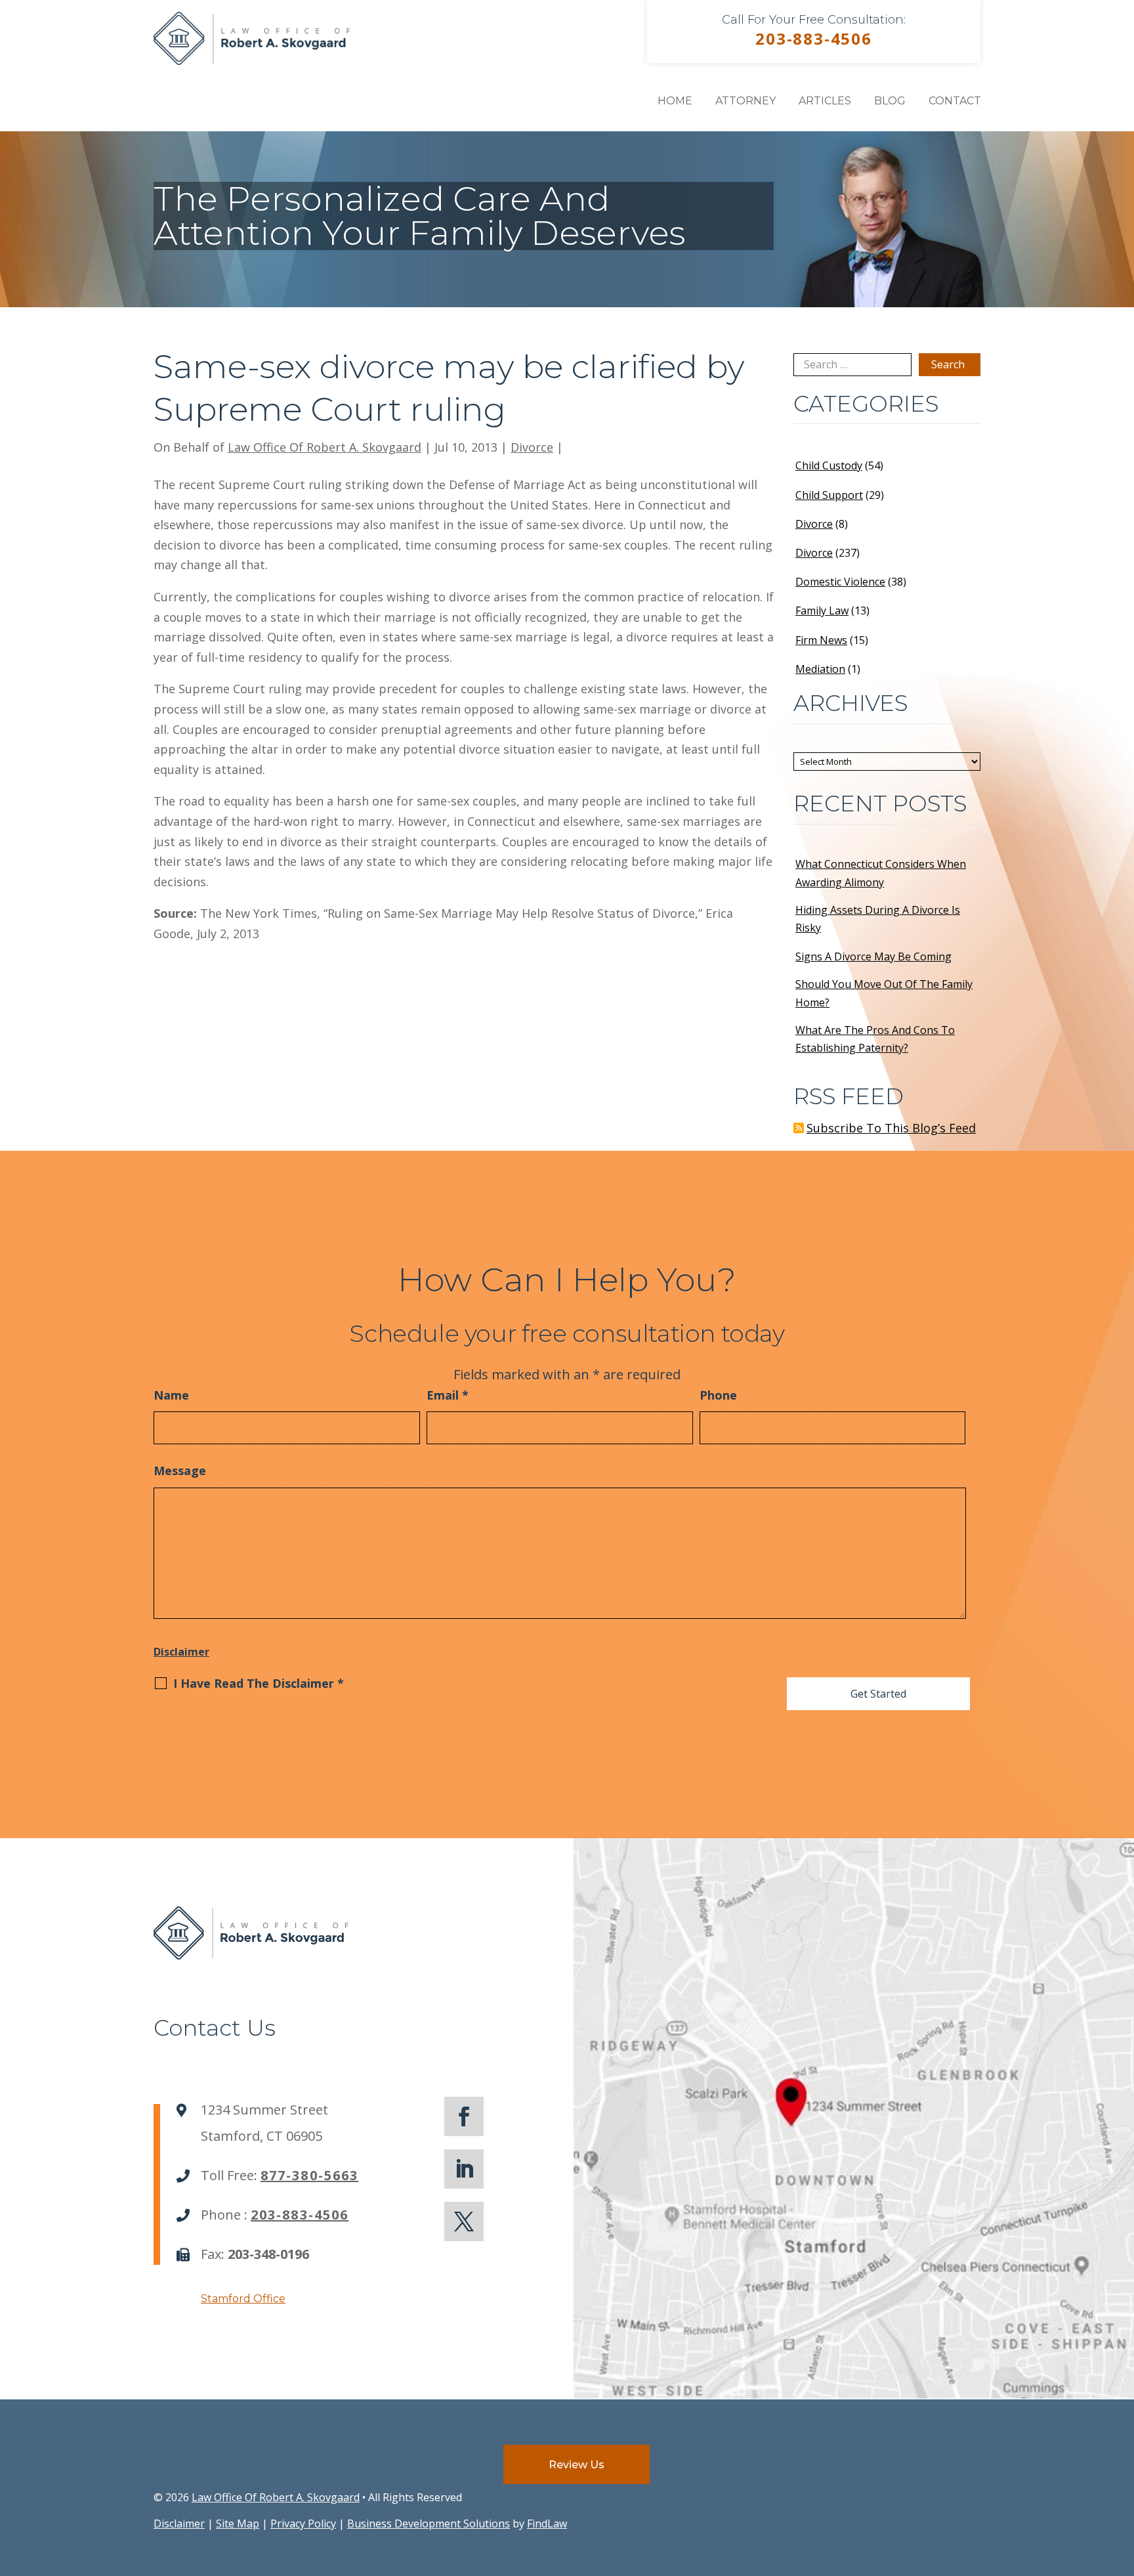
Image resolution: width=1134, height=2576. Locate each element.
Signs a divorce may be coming (873, 956)
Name (171, 1395)
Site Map (238, 2523)
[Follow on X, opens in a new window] (464, 2222)
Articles (825, 101)
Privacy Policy (303, 2523)
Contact (955, 101)
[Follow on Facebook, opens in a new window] (464, 2116)
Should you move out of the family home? (884, 993)
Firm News (821, 640)
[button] (1121, 2481)
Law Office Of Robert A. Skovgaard (325, 447)
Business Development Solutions (429, 2523)
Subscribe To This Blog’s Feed (891, 1128)
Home (675, 101)
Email (448, 1395)
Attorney (745, 101)
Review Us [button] (577, 2465)
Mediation (820, 669)
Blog (890, 101)
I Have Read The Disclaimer (259, 1683)
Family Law (822, 611)
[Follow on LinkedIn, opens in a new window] (464, 2169)
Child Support (829, 495)
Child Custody (829, 465)
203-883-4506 (814, 38)
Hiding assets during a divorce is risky (878, 919)
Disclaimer (181, 1652)
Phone (718, 1395)
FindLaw (547, 2523)
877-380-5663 (309, 2175)
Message (180, 1470)
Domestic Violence (840, 582)
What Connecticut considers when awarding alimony (881, 873)
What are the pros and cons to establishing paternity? (875, 1039)
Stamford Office (243, 2299)
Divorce (532, 447)
